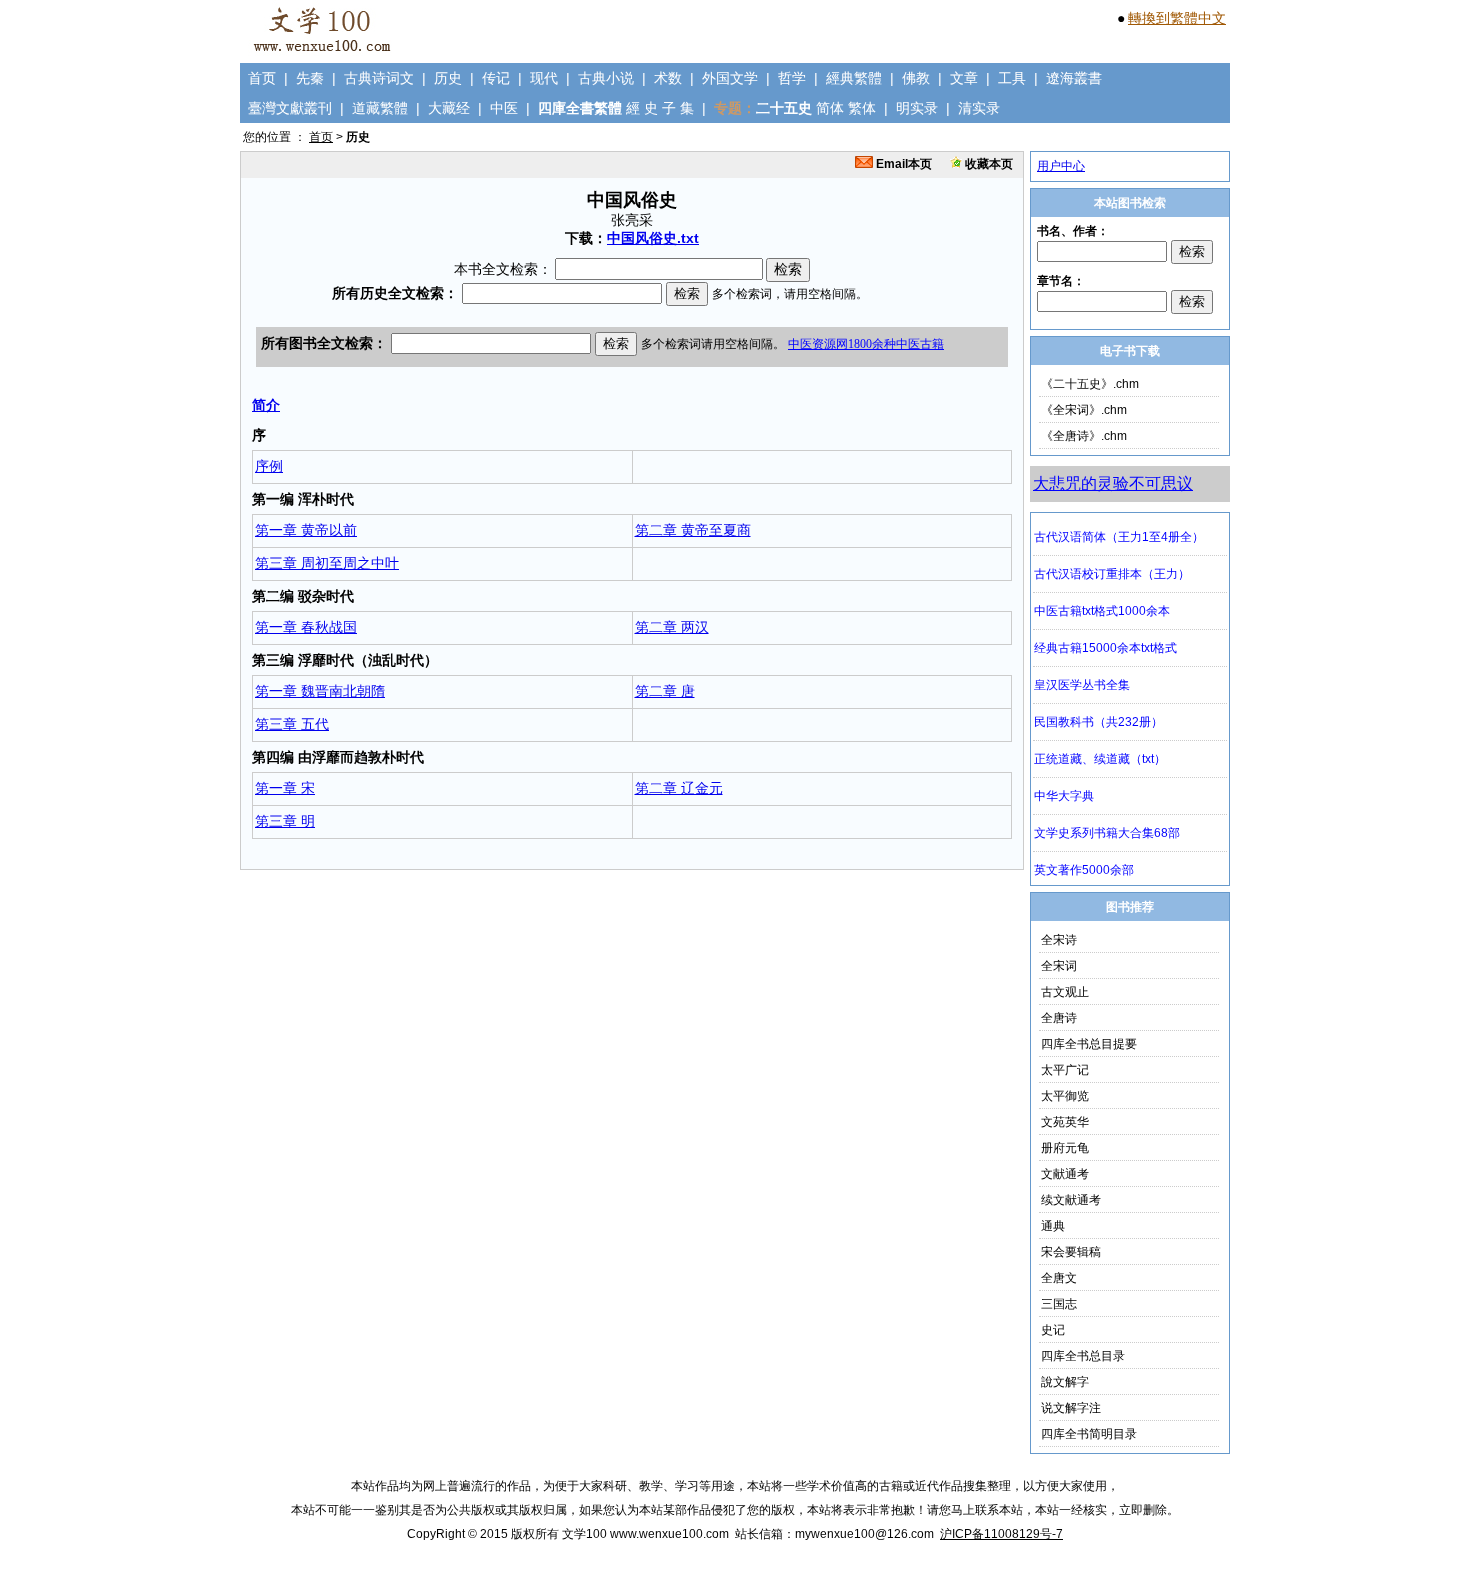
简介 (266, 405)
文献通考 (1065, 1174)
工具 (1012, 78)
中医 (504, 108)
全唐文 (1059, 1278)
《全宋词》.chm (1084, 410)
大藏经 (449, 108)
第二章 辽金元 (679, 788)
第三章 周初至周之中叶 (327, 563)
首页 (262, 78)
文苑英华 (1065, 1122)
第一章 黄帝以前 (306, 530)
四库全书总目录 (1083, 1356)
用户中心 (1061, 166)
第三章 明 (285, 821)
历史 (448, 78)
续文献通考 (1071, 1200)
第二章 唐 (665, 691)
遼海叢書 (1074, 78)
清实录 (979, 108)
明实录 (917, 108)
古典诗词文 (379, 78)
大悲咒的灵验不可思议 (1113, 483)
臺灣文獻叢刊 (290, 108)
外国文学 (730, 78)
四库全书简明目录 (1089, 1434)
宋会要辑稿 (1071, 1252)
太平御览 (1065, 1096)
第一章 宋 (285, 788)
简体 (830, 108)
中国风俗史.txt (653, 238)
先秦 (310, 78)
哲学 (792, 78)
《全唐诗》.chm (1084, 436)
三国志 (1059, 1304)
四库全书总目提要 (1089, 1044)
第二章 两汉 (672, 627)
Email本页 (902, 164)
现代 (544, 78)
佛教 (916, 78)
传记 (496, 78)
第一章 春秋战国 (306, 627)
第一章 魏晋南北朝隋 (320, 691)
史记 (1053, 1330)
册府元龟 (1065, 1148)
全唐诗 (1059, 1018)
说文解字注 (1071, 1408)
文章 (964, 78)
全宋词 (1059, 966)
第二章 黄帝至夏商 (693, 530)
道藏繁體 (380, 108)
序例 (269, 466)
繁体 (862, 108)
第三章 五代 (292, 724)
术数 (668, 78)
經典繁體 (854, 78)
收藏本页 (987, 164)
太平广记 (1065, 1070)
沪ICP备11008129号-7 (1001, 1534)
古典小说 (606, 78)
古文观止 (1065, 992)
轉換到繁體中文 (1177, 18)
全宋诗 (1059, 940)
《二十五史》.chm (1090, 384)
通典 (1053, 1226)
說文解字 (1065, 1382)
